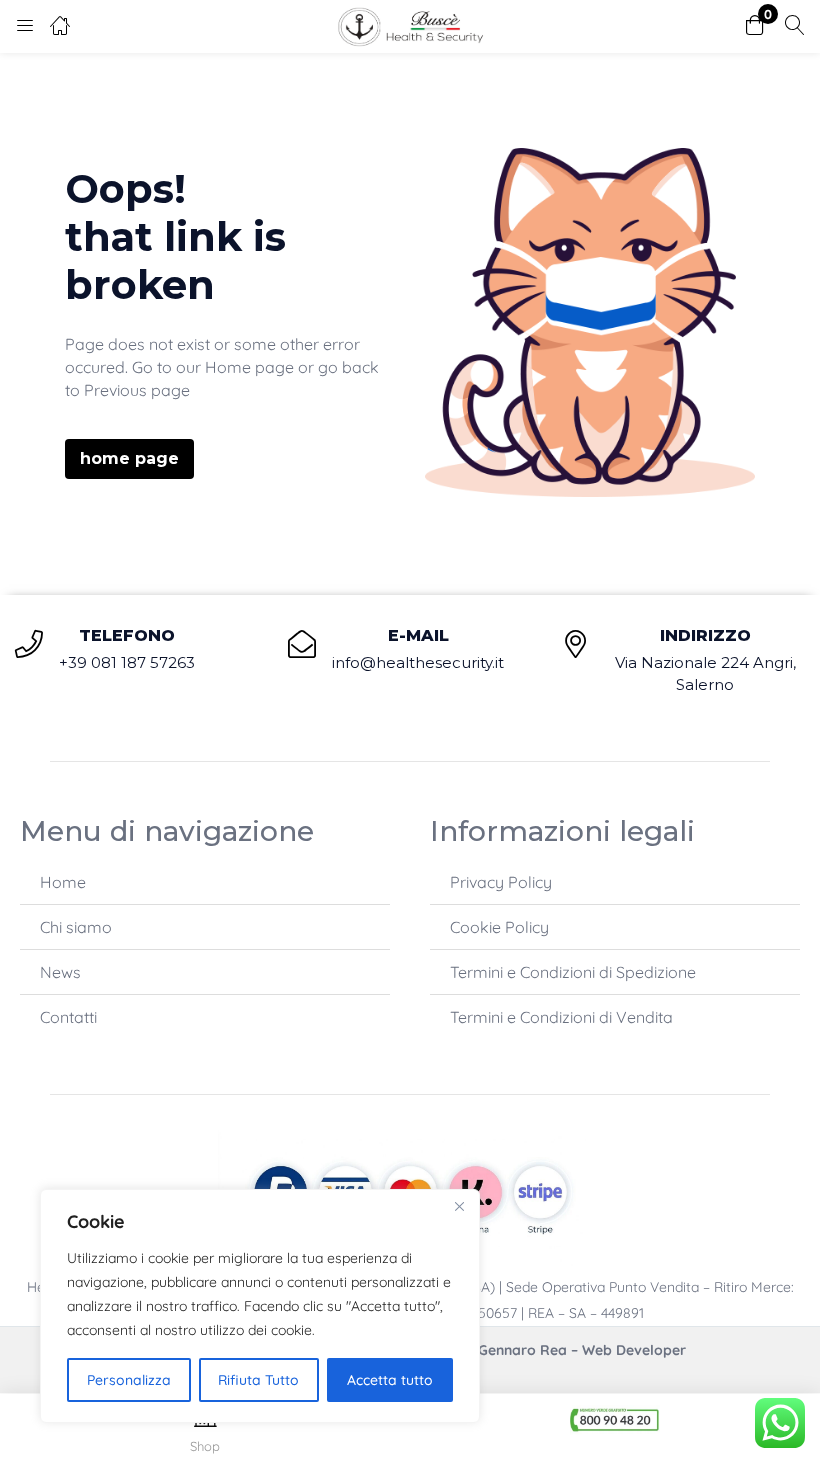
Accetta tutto (390, 1380)
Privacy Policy (501, 882)
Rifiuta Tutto (258, 1380)
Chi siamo (76, 927)
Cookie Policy (499, 927)
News (60, 972)
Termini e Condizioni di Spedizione (573, 972)
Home (63, 882)
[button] (755, 26)
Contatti (68, 1017)
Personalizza (129, 1380)
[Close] (459, 1206)
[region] (260, 1306)
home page (129, 458)
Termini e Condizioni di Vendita (561, 1017)
